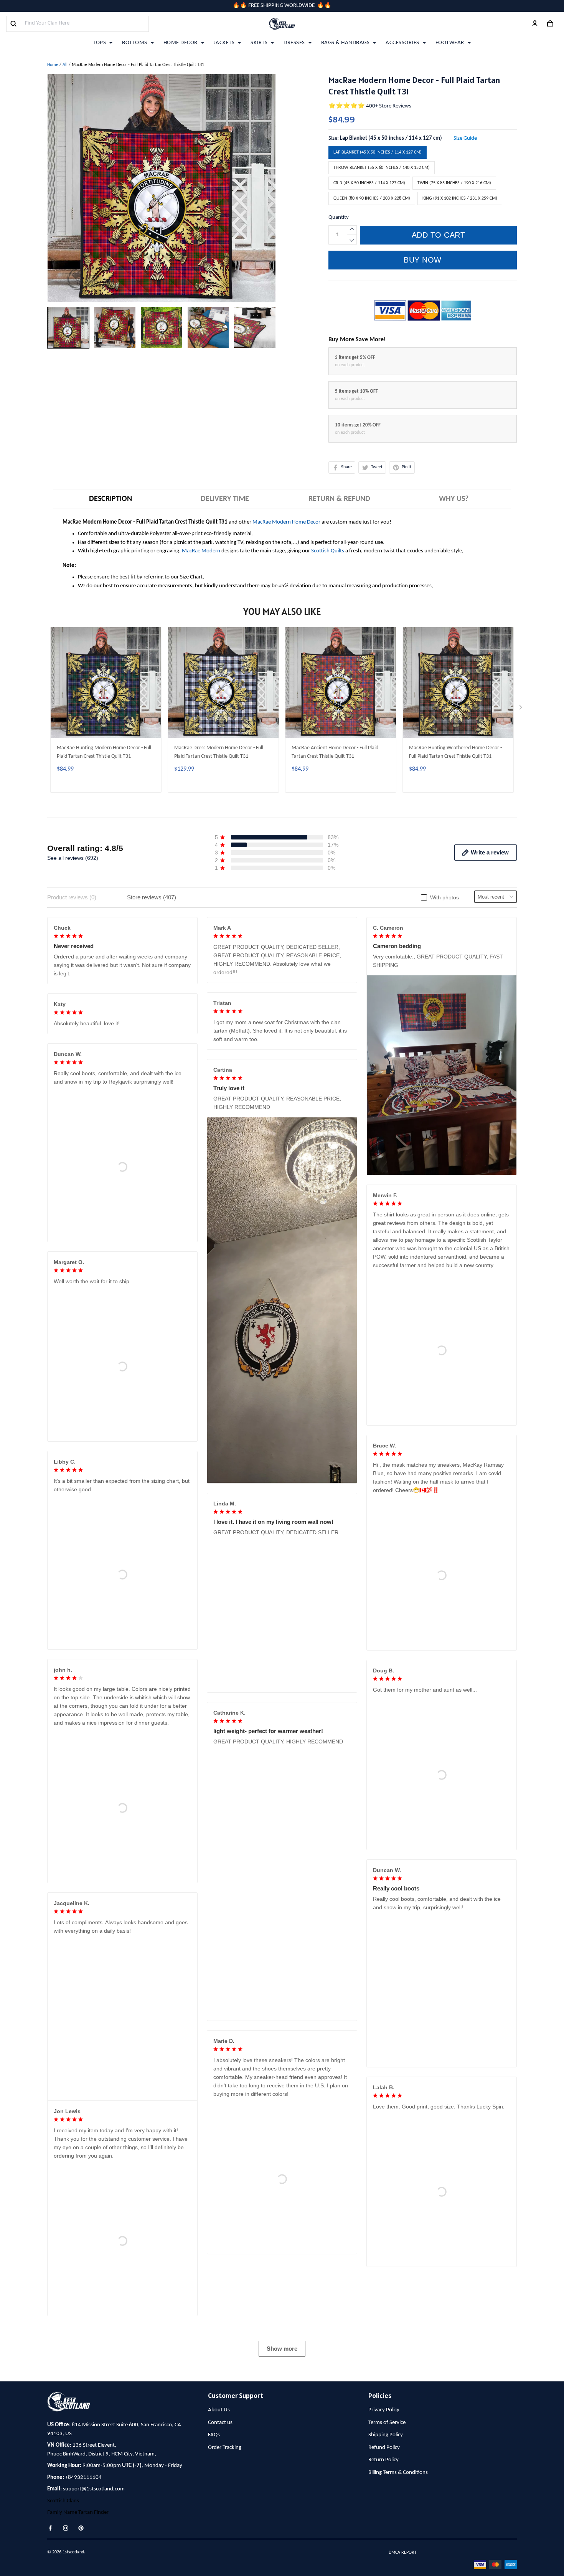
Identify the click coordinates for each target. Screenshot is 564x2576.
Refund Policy (384, 2566)
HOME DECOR (181, 43)
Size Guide (465, 138)
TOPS (99, 43)
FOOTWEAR (450, 43)
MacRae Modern (201, 551)
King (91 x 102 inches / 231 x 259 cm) (460, 198)
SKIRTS (259, 43)
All (65, 65)
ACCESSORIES (402, 43)
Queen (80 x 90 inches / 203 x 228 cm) (372, 198)
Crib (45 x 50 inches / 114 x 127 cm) (369, 183)
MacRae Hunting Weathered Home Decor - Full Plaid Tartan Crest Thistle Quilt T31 (455, 752)
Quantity (339, 217)
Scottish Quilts (328, 551)
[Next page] (521, 709)
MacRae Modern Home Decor (286, 522)
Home (53, 65)
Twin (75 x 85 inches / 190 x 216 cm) (454, 183)
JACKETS (224, 43)
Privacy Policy (384, 2529)
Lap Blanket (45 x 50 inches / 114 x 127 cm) (391, 138)
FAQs (214, 2554)
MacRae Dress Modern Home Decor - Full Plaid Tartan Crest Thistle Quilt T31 (219, 752)
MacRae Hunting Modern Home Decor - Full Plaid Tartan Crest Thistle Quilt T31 (104, 752)
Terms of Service (387, 2541)
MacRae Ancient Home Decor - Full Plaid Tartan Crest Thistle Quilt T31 (335, 752)
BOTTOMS (135, 43)
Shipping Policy (386, 2554)
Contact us (220, 2541)
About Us (219, 2529)
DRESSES (294, 43)
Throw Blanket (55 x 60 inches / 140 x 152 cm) (382, 168)
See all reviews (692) (73, 858)
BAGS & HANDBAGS (345, 43)
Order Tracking (225, 2566)
